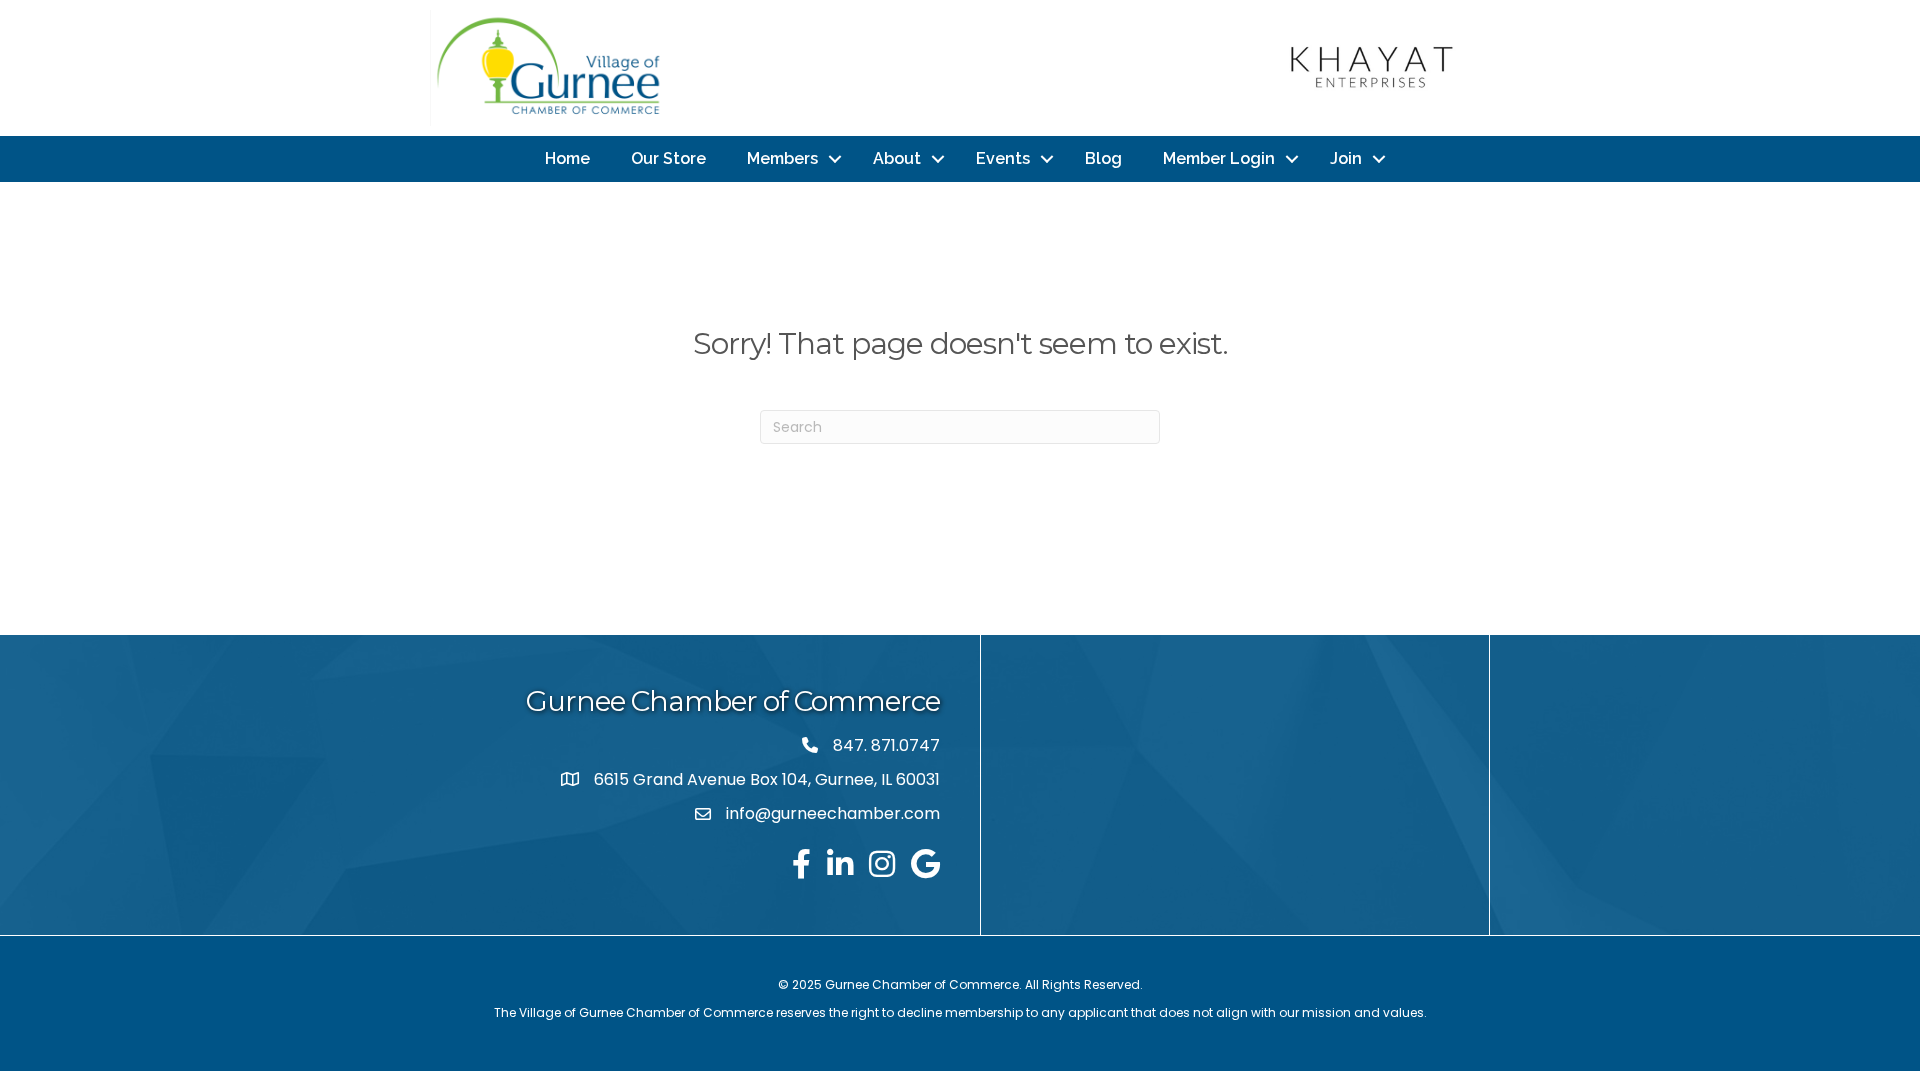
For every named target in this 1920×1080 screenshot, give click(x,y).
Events (1003, 158)
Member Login (1219, 158)
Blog (1103, 158)
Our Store (668, 158)
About (897, 158)
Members (782, 158)
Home (567, 158)
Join (1346, 158)
